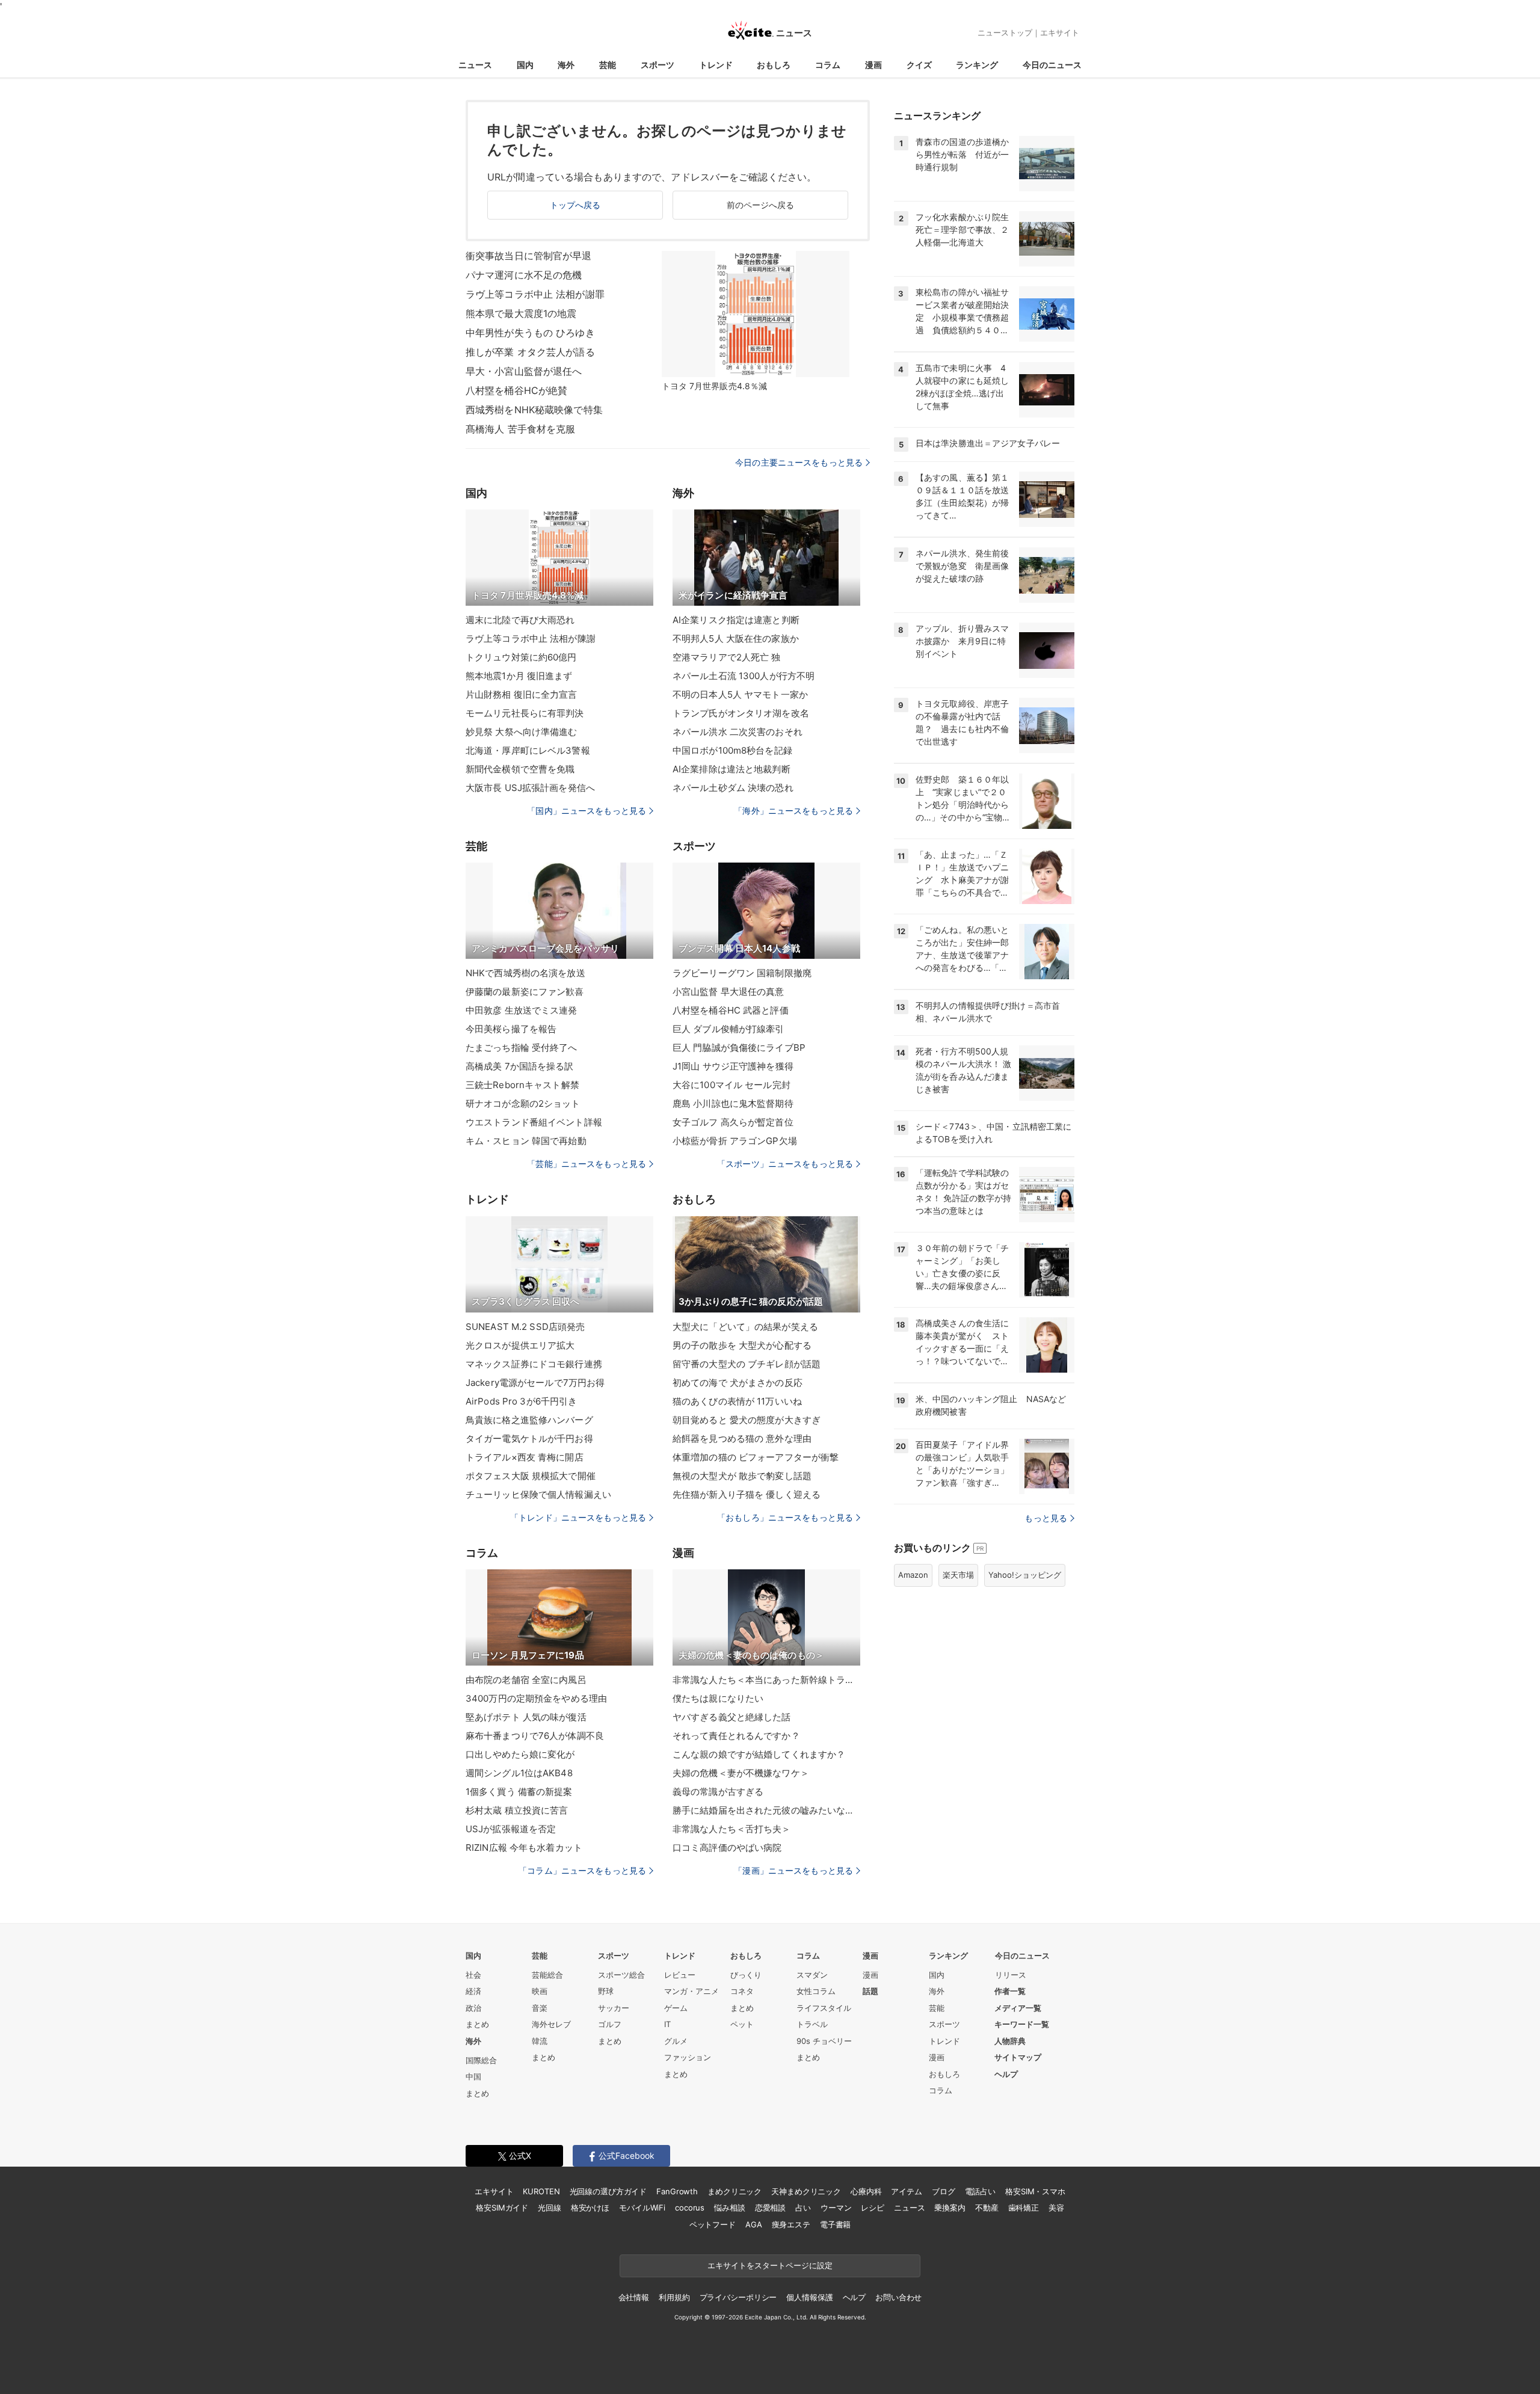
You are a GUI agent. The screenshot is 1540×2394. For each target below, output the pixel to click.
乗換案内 (950, 2208)
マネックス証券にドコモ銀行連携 (534, 1364)
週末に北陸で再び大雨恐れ (520, 620)
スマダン (812, 1975)
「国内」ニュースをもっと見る (587, 811)
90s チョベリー (824, 2041)
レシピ (873, 2208)
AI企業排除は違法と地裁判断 (731, 769)
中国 (473, 2076)
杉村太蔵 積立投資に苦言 (517, 1810)
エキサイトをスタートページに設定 (770, 2265)
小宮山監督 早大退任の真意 (728, 992)
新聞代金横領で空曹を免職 (520, 769)
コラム (828, 65)
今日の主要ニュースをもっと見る (799, 462)
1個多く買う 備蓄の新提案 (519, 1792)
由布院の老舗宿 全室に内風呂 (526, 1680)
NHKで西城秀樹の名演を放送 (525, 973)
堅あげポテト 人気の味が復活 (526, 1717)
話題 (870, 1991)
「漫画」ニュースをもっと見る (793, 1870)
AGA (754, 2224)
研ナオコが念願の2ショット (523, 1103)
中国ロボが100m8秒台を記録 (732, 750)
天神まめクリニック (806, 2191)
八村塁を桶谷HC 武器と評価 (731, 1010)
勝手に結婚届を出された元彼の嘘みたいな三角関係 (766, 1810)
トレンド (716, 65)
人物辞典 (1010, 2041)
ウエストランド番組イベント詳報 (534, 1122)
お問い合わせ (898, 2297)
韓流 (540, 2041)
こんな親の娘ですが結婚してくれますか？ (759, 1754)
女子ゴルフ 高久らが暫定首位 (733, 1122)
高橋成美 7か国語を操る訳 (520, 1066)
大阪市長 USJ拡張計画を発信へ (530, 788)
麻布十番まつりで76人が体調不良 (535, 1736)
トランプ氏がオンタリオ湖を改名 (741, 713)
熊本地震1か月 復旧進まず (519, 676)
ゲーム (676, 2008)
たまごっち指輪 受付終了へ (522, 1048)
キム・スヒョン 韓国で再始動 (526, 1141)
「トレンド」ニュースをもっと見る (578, 1517)
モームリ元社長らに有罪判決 (525, 713)
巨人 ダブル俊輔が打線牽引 (728, 1029)
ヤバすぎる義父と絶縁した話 (732, 1717)
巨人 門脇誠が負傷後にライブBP (739, 1048)
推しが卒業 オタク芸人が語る (530, 352)
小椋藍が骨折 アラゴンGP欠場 (735, 1141)
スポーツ (658, 65)
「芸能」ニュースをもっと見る (587, 1164)
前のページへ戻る (761, 205)
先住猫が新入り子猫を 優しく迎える (747, 1494)
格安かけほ (590, 2208)
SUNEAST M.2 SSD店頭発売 (525, 1327)
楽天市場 (958, 1575)
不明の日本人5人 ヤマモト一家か (740, 694)
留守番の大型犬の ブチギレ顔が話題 (747, 1364)
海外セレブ (551, 2024)
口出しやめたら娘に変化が (520, 1754)
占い (803, 2208)
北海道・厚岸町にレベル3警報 (528, 750)
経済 (473, 1991)
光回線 (550, 2208)
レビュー (680, 1975)
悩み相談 (729, 2208)
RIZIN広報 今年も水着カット (524, 1848)
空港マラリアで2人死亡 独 (727, 657)
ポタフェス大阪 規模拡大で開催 (531, 1476)
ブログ (944, 2191)
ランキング (977, 65)
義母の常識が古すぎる (718, 1792)
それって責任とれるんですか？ (736, 1736)
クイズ (919, 65)
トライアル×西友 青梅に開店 (525, 1457)
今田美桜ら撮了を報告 (511, 1029)
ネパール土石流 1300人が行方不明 (744, 676)
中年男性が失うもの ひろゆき (530, 333)
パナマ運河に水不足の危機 (524, 275)
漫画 (873, 65)
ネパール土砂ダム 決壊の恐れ (733, 788)
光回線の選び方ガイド (608, 2191)
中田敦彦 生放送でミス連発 (522, 1010)
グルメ (676, 2041)
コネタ (742, 1991)
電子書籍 (835, 2224)
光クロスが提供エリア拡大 (520, 1345)
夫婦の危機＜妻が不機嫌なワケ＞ (741, 1773)
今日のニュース (1052, 65)
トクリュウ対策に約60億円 (521, 657)
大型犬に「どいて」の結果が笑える (745, 1327)
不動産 (987, 2208)
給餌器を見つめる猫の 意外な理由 (742, 1439)
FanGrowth (677, 2191)
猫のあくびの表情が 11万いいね (737, 1401)
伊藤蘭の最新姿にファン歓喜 (525, 992)
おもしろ (774, 65)
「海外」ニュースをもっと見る (793, 811)
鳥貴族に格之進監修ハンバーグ (529, 1420)
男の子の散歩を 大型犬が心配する (742, 1345)
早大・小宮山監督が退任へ (524, 371)
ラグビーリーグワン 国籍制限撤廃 (742, 973)
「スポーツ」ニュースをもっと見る (785, 1164)
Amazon (913, 1575)
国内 (525, 65)
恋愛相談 (770, 2208)
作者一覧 (1010, 1991)
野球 (606, 1991)
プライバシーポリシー (738, 2297)
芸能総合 (547, 1975)
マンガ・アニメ (691, 1991)
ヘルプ (1006, 2074)
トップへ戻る (575, 205)
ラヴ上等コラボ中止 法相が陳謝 (531, 639)
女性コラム (816, 1991)
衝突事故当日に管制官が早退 (529, 256)
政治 (473, 2008)
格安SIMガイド (502, 2208)
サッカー (614, 2008)
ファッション (688, 2057)
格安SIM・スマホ (1035, 2191)
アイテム (906, 2191)
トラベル (812, 2024)
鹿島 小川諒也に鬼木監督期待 (733, 1103)
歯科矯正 (1024, 2208)
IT (667, 2024)
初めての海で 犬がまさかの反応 (738, 1383)
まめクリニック (735, 2191)
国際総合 (481, 2060)
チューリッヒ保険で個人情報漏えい (538, 1494)
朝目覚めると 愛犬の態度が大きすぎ (747, 1420)
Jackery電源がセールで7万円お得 (535, 1383)
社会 (473, 1975)
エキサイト (1060, 32)
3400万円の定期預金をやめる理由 (536, 1698)
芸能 (608, 65)
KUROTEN (541, 2191)
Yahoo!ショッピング (1025, 1575)
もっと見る (1046, 1518)
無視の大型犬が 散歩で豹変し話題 (742, 1476)
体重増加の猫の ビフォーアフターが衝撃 (756, 1457)
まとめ (477, 2024)
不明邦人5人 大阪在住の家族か (736, 639)
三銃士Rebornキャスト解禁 (522, 1085)
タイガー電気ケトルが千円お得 (529, 1439)
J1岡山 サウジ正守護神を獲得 (733, 1066)
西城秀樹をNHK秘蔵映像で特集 (534, 410)
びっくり (746, 1975)
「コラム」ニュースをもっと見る (582, 1870)
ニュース (475, 65)
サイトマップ (1018, 2057)
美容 (1056, 2208)
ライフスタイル (824, 2008)
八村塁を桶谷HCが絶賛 (516, 390)
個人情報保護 (809, 2297)
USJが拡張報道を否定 (511, 1829)
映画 (540, 1991)
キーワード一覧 (1022, 2024)
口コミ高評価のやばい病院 (727, 1848)
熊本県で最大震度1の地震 (521, 313)
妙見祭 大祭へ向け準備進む (522, 732)
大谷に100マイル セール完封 (731, 1085)
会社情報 (634, 2297)
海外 (566, 65)
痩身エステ (791, 2224)
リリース (1011, 1975)
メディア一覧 (1018, 2008)
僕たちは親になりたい (718, 1698)
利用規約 (674, 2297)
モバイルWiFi (642, 2208)
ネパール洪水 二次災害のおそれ (738, 732)
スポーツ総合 (621, 1975)
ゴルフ (610, 2024)
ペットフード (713, 2224)
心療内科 (866, 2191)
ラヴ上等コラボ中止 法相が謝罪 (535, 294)
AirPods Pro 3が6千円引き (521, 1401)
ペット (742, 2024)
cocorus (690, 2208)
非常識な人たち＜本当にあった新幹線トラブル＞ (766, 1680)
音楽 (540, 2008)
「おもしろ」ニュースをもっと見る (785, 1517)
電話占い (980, 2191)
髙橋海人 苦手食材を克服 (520, 429)
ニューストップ (1005, 32)
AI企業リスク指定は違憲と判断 (736, 620)
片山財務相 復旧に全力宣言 (522, 694)
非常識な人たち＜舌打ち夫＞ (732, 1829)
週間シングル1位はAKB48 (519, 1773)
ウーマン (836, 2208)
